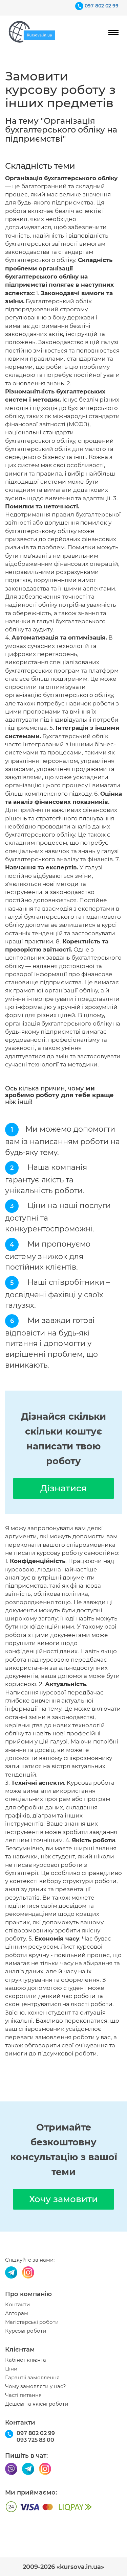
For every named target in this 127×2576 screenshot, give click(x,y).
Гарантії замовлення (32, 2378)
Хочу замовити (63, 2199)
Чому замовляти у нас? (36, 2386)
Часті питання (23, 2395)
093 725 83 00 (35, 2440)
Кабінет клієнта (26, 2360)
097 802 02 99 (102, 6)
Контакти (17, 2305)
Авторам (17, 2313)
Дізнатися (63, 1488)
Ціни (11, 2369)
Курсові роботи (26, 2331)
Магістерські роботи (32, 2322)
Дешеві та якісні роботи (37, 2404)
